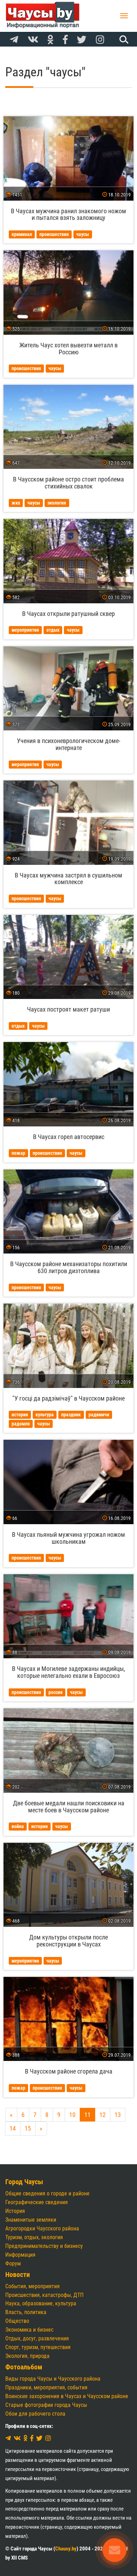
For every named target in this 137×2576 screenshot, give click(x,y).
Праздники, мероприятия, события (46, 2387)
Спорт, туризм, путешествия (38, 2347)
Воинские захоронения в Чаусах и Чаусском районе (67, 2396)
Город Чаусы (24, 2182)
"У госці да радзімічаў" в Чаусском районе (68, 1398)
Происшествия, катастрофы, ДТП (44, 2295)
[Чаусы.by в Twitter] (82, 40)
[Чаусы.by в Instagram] (100, 40)
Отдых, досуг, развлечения (37, 2338)
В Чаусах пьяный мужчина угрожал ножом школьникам (68, 1538)
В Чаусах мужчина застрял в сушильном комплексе (68, 879)
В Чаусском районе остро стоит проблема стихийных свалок (68, 483)
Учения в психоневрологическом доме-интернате (68, 744)
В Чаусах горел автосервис (69, 1137)
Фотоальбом (24, 2367)
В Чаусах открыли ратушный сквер (68, 614)
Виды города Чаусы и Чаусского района (53, 2379)
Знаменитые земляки (31, 2220)
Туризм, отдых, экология (34, 2237)
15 (28, 2128)
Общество (17, 2321)
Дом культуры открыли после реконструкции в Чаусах (68, 1941)
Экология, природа (27, 2356)
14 (13, 2128)
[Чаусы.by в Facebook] (65, 40)
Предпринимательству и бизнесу (44, 2246)
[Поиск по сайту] (123, 39)
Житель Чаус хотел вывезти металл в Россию (68, 349)
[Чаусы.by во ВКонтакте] (33, 40)
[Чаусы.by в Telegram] (14, 40)
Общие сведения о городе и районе (47, 2193)
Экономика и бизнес (29, 2330)
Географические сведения (37, 2202)
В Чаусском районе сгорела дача (69, 2071)
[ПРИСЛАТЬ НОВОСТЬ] (115, 2550)
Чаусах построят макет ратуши (68, 1009)
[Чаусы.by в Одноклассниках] (50, 40)
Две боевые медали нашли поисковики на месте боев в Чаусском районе (69, 1807)
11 (87, 2115)
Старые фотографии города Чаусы (46, 2405)
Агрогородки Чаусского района (42, 2228)
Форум (13, 2263)
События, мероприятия (32, 2286)
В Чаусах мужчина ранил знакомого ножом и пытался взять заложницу (68, 214)
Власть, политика (26, 2312)
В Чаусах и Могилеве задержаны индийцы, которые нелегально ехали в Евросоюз (68, 1672)
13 (118, 2115)
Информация (20, 2255)
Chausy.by (66, 2549)
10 (72, 2115)
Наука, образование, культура (41, 2303)
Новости (18, 2275)
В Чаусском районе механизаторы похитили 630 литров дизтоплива (69, 1267)
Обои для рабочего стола (35, 2414)
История (15, 2211)
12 (103, 2115)
